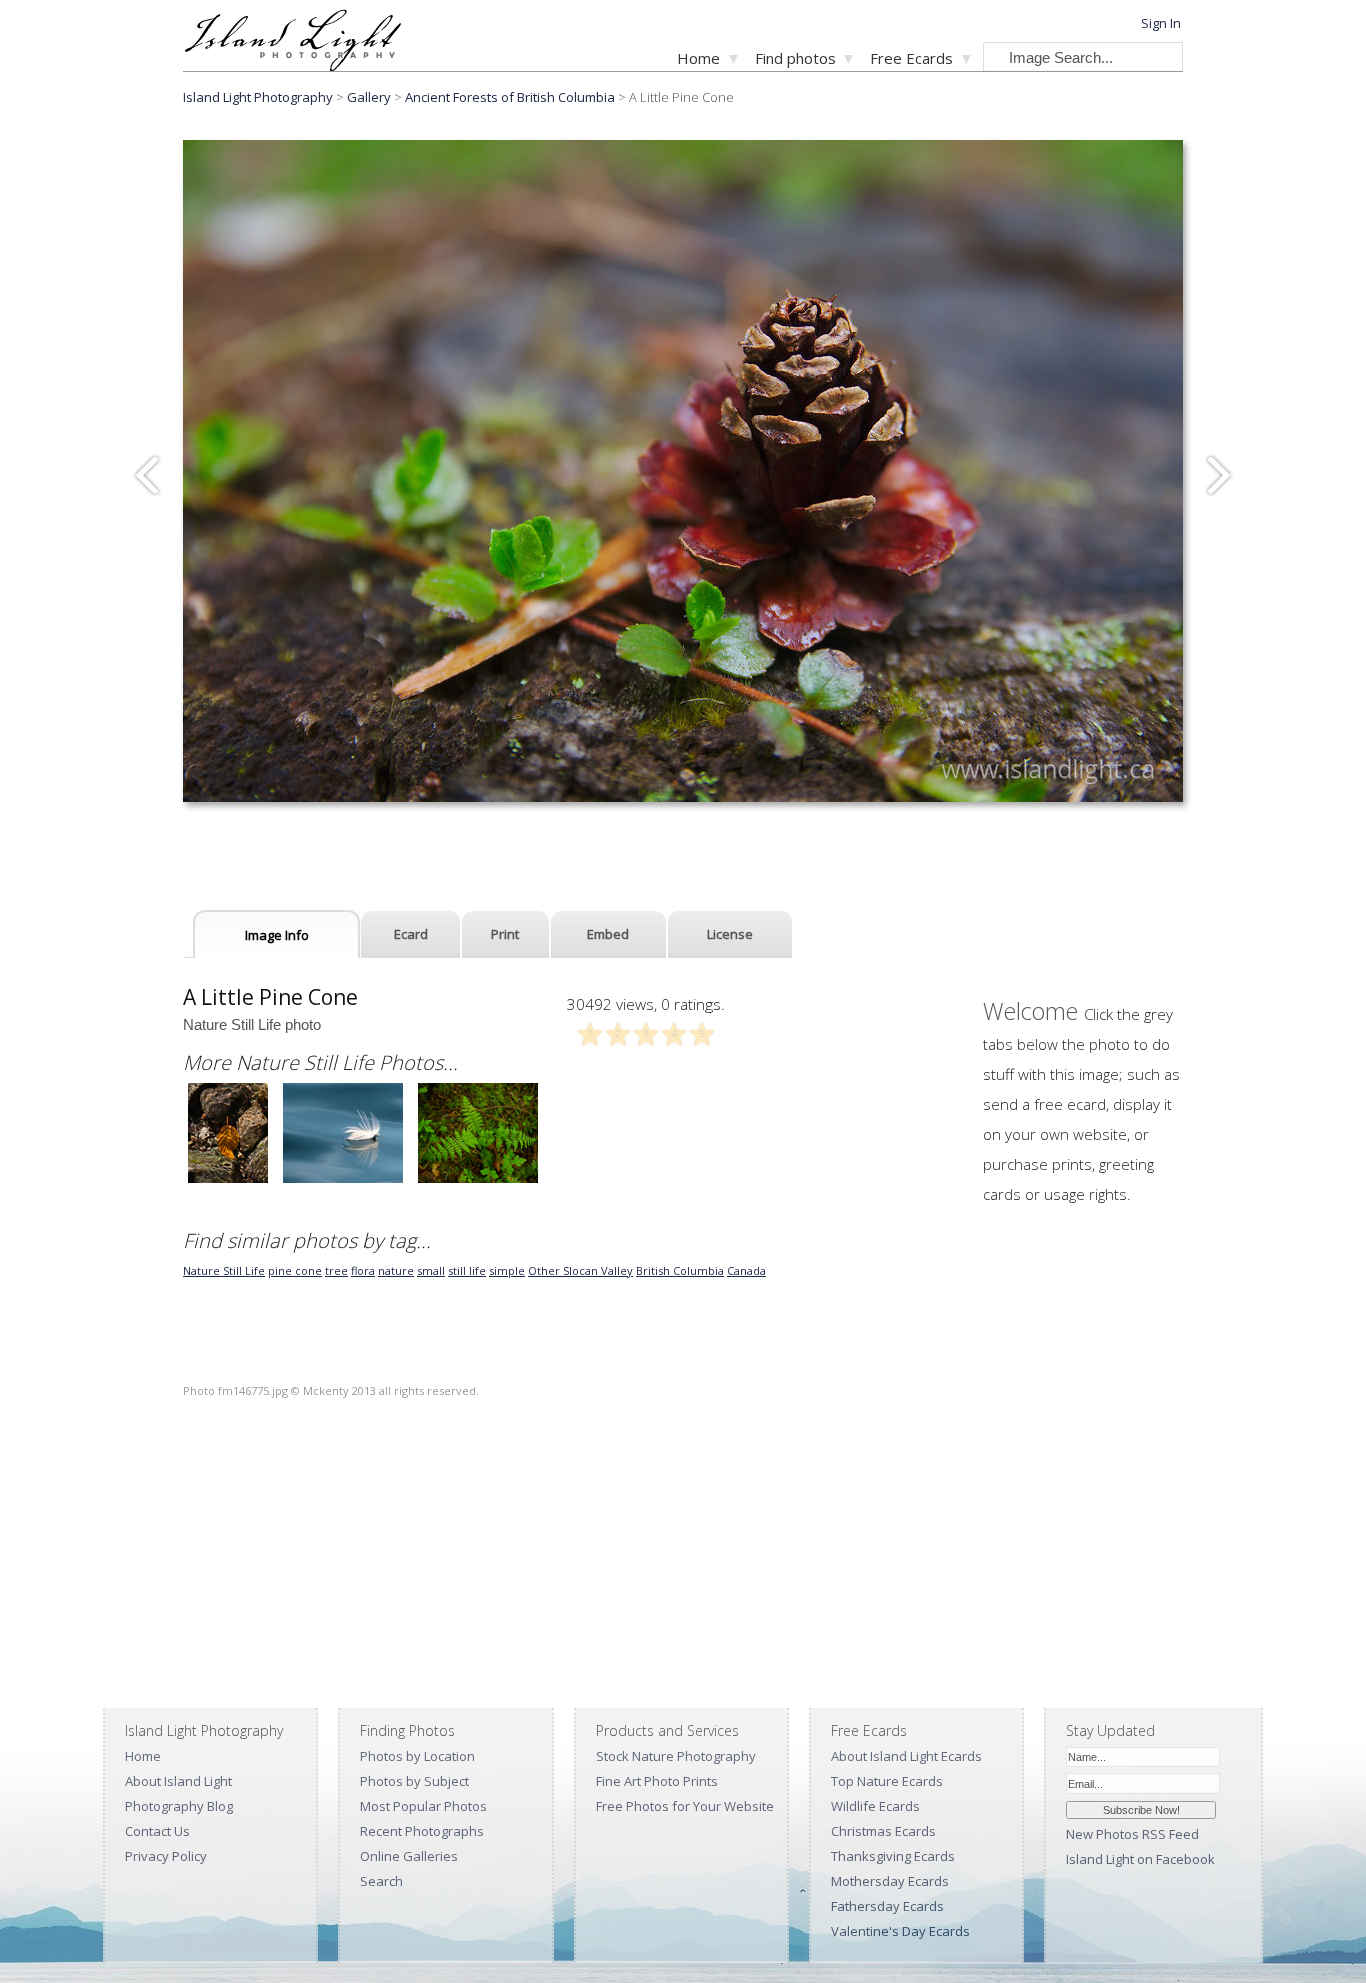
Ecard (411, 934)
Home (698, 58)
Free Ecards (911, 58)
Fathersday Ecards (887, 1906)
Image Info (277, 935)
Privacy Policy (166, 1856)
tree (336, 1270)
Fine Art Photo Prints (657, 1781)
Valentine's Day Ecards (900, 1931)
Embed (608, 934)
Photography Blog (179, 1806)
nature (396, 1270)
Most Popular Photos (423, 1806)
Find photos (795, 58)
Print (505, 934)
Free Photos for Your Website (685, 1806)
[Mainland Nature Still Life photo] (228, 1180)
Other (545, 1270)
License (730, 934)
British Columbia (680, 1270)
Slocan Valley (598, 1270)
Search (381, 1881)
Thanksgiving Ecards (893, 1856)
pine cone (295, 1270)
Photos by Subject (414, 1781)
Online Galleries (409, 1856)
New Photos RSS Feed (1132, 1834)
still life (467, 1270)
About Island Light (178, 1781)
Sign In (1161, 23)
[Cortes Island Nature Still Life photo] (478, 1180)
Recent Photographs (422, 1831)
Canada (746, 1270)
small (431, 1270)
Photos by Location (417, 1756)
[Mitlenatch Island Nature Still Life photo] (343, 1180)
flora (363, 1270)
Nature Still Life (224, 1270)
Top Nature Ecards (887, 1781)
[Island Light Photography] (292, 65)
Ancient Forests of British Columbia (510, 97)
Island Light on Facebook (1140, 1859)
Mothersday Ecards (890, 1881)
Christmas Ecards (883, 1831)
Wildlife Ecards (875, 1806)
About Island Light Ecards (906, 1756)
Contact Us (157, 1831)
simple (507, 1270)
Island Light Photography (258, 97)
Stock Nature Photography (676, 1756)
